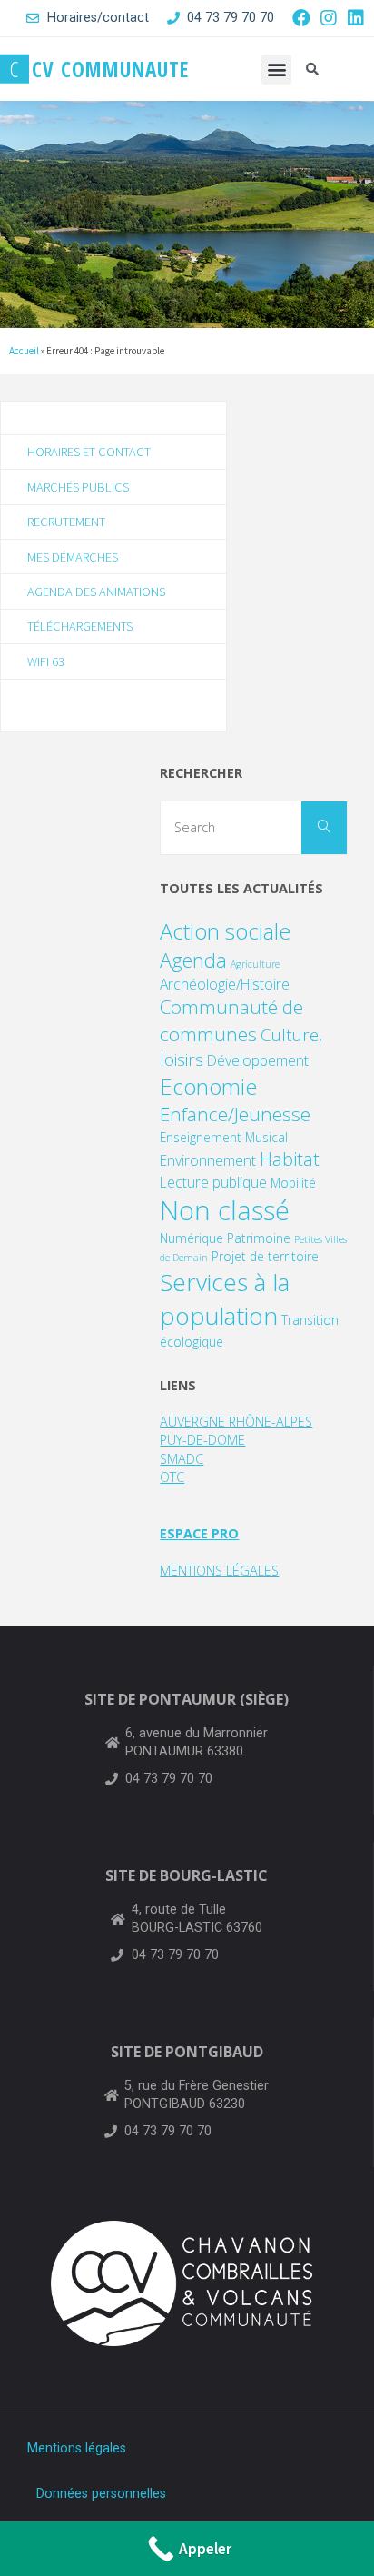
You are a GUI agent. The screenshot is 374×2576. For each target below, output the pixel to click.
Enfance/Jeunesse (235, 1114)
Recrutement (66, 522)
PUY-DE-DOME (202, 1440)
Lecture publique (213, 1182)
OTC (172, 1477)
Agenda (193, 960)
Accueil (24, 351)
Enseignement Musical (224, 1137)
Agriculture (255, 964)
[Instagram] (329, 18)
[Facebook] (301, 18)
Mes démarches (73, 557)
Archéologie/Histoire (225, 984)
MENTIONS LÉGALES (219, 1571)
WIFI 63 (46, 661)
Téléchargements (80, 626)
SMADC (182, 1459)
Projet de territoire (265, 1256)
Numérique (192, 1238)
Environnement (208, 1160)
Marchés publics (78, 487)
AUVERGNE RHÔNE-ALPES (236, 1422)
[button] (276, 70)
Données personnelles (101, 2494)
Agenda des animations (96, 592)
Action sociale (225, 931)
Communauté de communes (231, 1020)
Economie (208, 1086)
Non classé (225, 1210)
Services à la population (225, 1299)
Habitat (290, 1159)
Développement (258, 1060)
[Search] (324, 828)
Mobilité (293, 1183)
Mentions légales (77, 2448)
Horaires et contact (89, 452)
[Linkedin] (356, 18)
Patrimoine (259, 1238)
